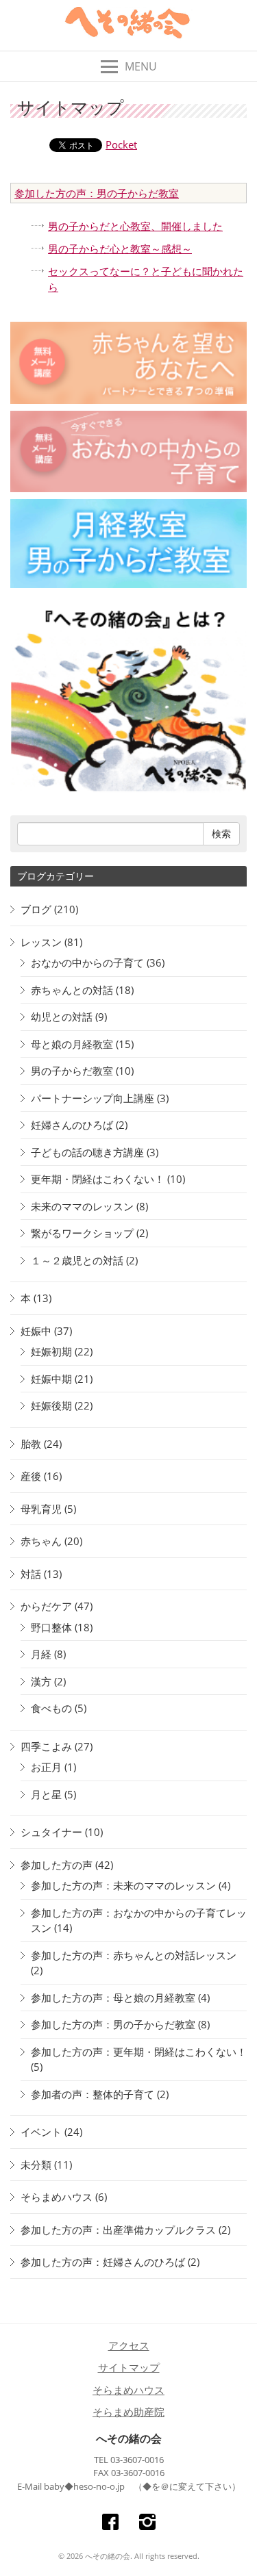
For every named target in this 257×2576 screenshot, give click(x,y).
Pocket (121, 144)
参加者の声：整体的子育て (93, 2094)
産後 (31, 1476)
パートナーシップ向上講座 (93, 1098)
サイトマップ (129, 2367)
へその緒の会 (129, 2438)
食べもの (51, 1708)
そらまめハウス (57, 2197)
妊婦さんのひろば (72, 1125)
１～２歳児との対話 (77, 1260)
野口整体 (51, 1627)
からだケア (46, 1606)
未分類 (36, 2165)
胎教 (31, 1444)
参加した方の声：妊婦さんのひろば (103, 2262)
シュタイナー (51, 1832)
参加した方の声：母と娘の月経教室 (113, 1998)
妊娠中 (36, 1331)
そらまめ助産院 (128, 2412)
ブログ (36, 909)
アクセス (129, 2345)
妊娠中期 (51, 1379)
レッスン (41, 942)
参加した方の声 (57, 1865)
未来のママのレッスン (82, 1206)
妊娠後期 (51, 1405)
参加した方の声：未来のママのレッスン (123, 1885)
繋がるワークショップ (82, 1233)
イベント (41, 2132)
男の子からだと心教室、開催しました (135, 226)
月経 (41, 1654)
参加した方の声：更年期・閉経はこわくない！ (139, 2052)
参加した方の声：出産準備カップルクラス (118, 2230)
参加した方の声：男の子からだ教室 (97, 193)
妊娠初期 (51, 1351)
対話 (31, 1574)
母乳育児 (41, 1509)
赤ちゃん (41, 1541)
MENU (141, 66)
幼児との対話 (62, 1017)
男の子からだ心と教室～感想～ (120, 248)
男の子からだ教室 (72, 1071)
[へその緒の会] (129, 26)
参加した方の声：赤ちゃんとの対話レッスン (134, 1955)
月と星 (46, 1794)
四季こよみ (46, 1746)
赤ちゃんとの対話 (72, 990)
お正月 (46, 1767)
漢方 (41, 1681)
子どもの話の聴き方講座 (87, 1152)
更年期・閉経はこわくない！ (98, 1179)
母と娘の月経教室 (72, 1044)
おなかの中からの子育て (87, 962)
